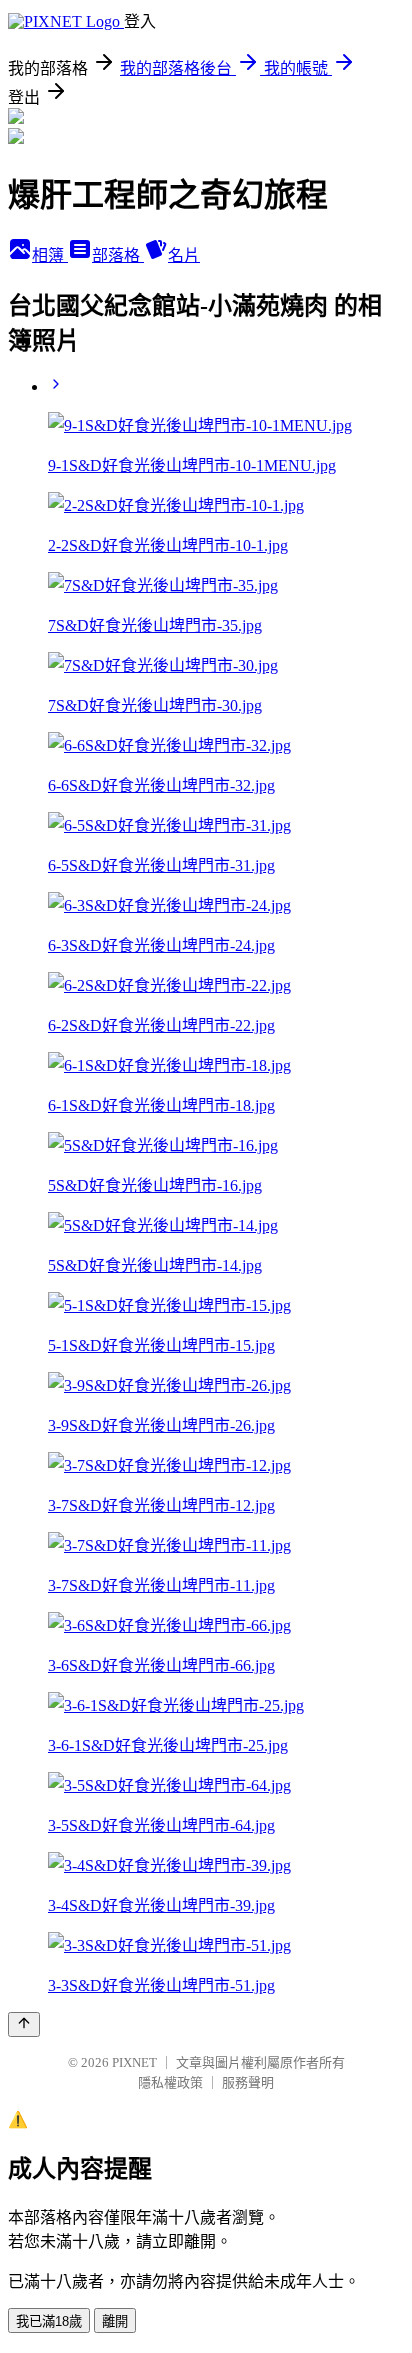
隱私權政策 (170, 2082)
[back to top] (24, 2024)
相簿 (50, 255)
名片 (184, 255)
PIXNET (134, 2062)
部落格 (118, 255)
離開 (115, 2321)
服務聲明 (248, 2082)
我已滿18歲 (49, 2321)
